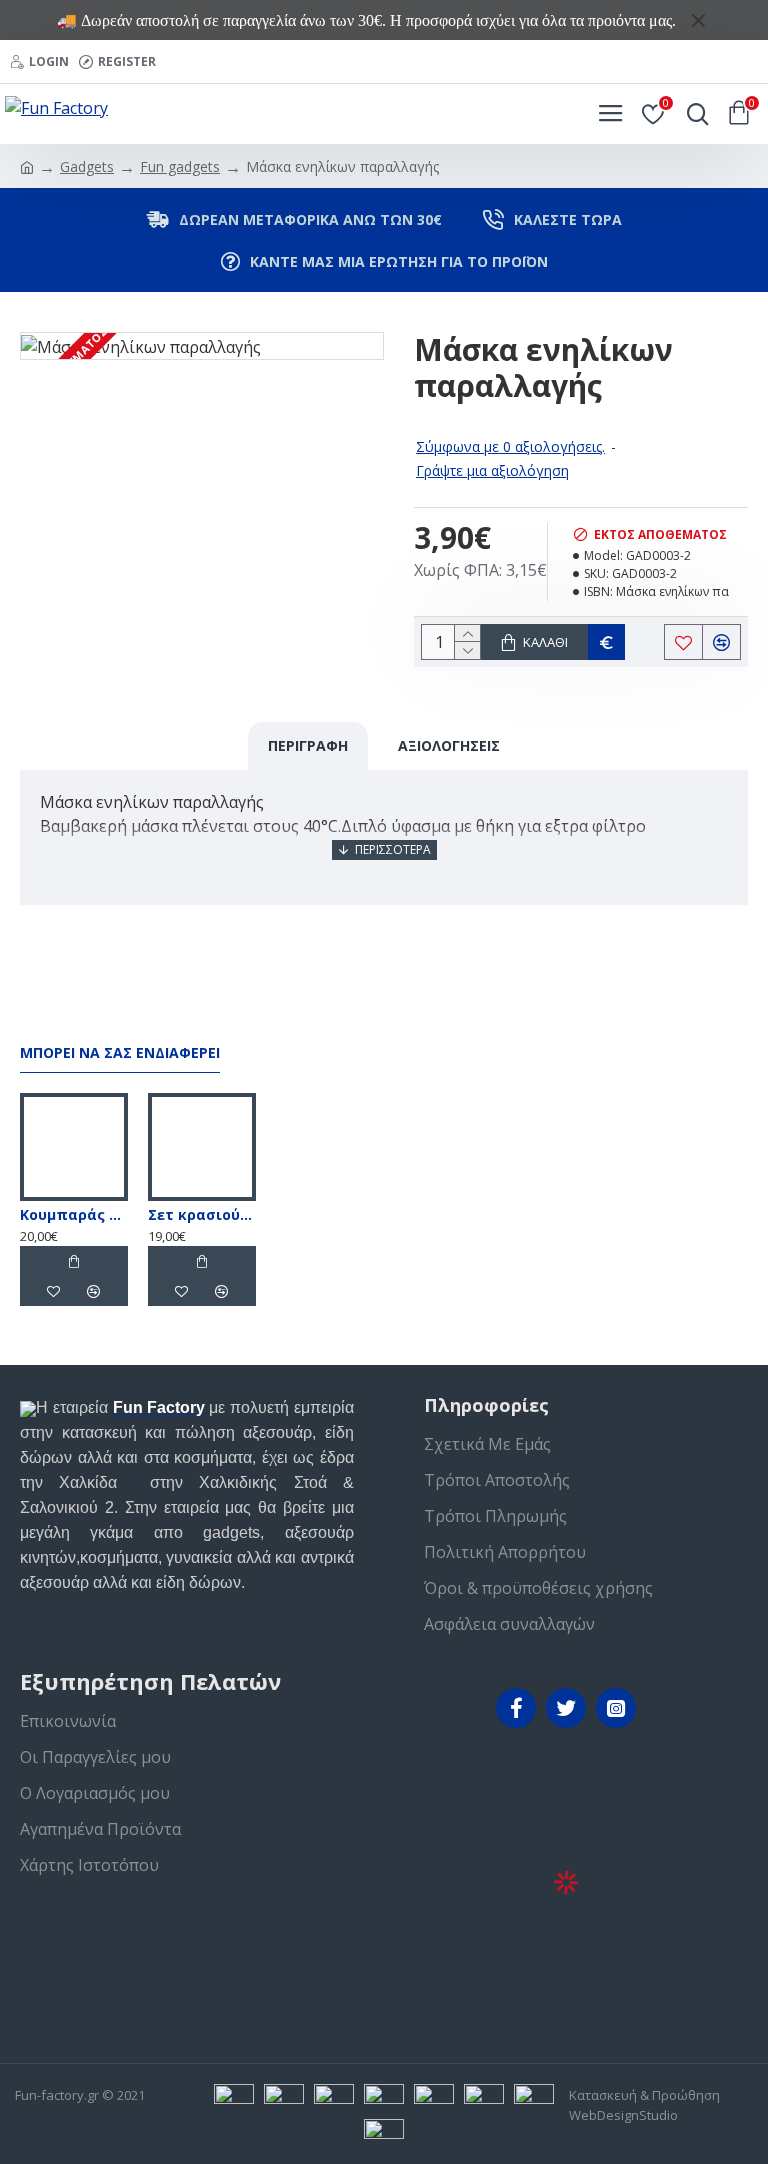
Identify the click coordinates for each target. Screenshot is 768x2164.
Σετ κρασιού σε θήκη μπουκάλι (202, 1215)
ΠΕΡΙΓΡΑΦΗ (308, 745)
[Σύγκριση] (94, 1291)
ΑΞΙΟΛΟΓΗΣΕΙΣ (449, 745)
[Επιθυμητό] (54, 1291)
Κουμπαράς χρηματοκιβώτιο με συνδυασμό (74, 1215)
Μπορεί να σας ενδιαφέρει (120, 1053)
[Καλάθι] (74, 1261)
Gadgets (87, 166)
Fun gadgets (180, 166)
